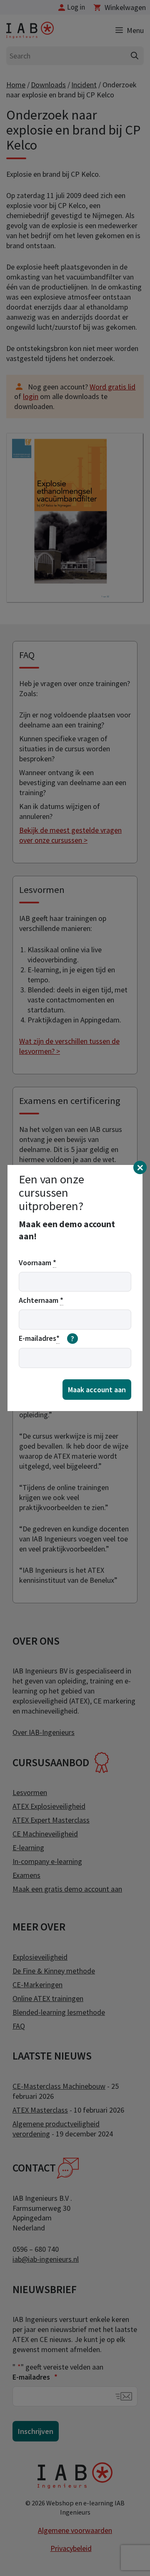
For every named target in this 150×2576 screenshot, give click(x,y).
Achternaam (41, 1300)
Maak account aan (97, 1390)
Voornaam (37, 1263)
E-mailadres (46, 1338)
